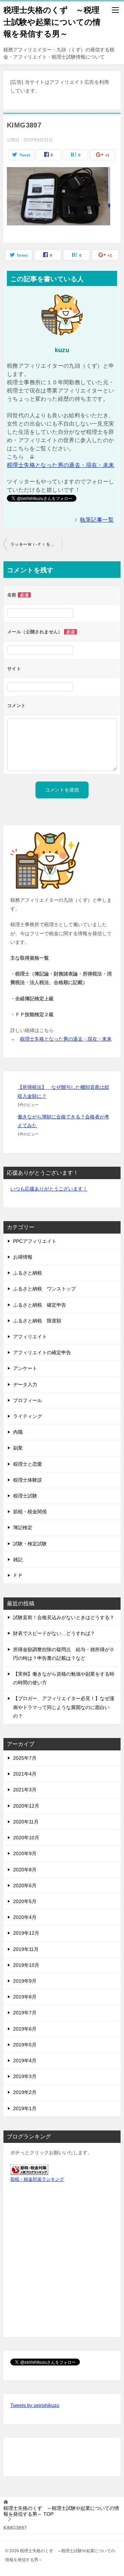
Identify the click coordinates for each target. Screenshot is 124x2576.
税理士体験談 (28, 1480)
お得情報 (23, 1257)
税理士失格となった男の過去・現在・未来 (61, 465)
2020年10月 (26, 1838)
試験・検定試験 (30, 1544)
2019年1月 (25, 2108)
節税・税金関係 (30, 1512)
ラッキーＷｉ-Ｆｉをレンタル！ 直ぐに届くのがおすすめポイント (36, 544)
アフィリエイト (30, 1337)
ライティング (28, 1416)
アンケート (25, 1368)
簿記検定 (23, 1527)
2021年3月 (25, 1790)
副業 (18, 1448)
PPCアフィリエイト (35, 1241)
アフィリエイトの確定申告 (42, 1352)
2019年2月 (25, 2092)
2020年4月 (25, 1917)
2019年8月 (25, 1997)
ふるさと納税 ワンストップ (44, 1289)
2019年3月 (25, 2076)
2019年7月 (25, 2013)
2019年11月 (26, 1949)
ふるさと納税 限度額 (37, 1321)
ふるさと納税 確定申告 (40, 1305)
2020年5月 (25, 1901)
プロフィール (28, 1400)
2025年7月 (25, 1758)
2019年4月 (25, 2061)
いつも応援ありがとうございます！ (49, 1189)
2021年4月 (25, 1774)
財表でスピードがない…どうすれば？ (54, 1633)
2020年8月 (25, 1870)
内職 (18, 1432)
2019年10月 (26, 1965)
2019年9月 (25, 1981)
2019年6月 (25, 2029)
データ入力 (25, 1384)
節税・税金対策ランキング (37, 2179)
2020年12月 (26, 1806)
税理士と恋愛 (28, 1464)
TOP (61, 2511)
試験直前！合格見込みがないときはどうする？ (64, 1617)
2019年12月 (26, 1933)
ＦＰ (18, 1575)
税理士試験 (25, 1496)
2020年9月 (25, 1853)
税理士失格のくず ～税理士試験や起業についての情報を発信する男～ (52, 22)
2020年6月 (25, 1885)
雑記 (18, 1560)
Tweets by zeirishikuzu (35, 2405)
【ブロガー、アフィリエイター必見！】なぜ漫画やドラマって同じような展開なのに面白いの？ (64, 1707)
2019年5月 (25, 2045)
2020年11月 (26, 1822)
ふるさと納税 (28, 1273)
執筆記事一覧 (97, 520)
